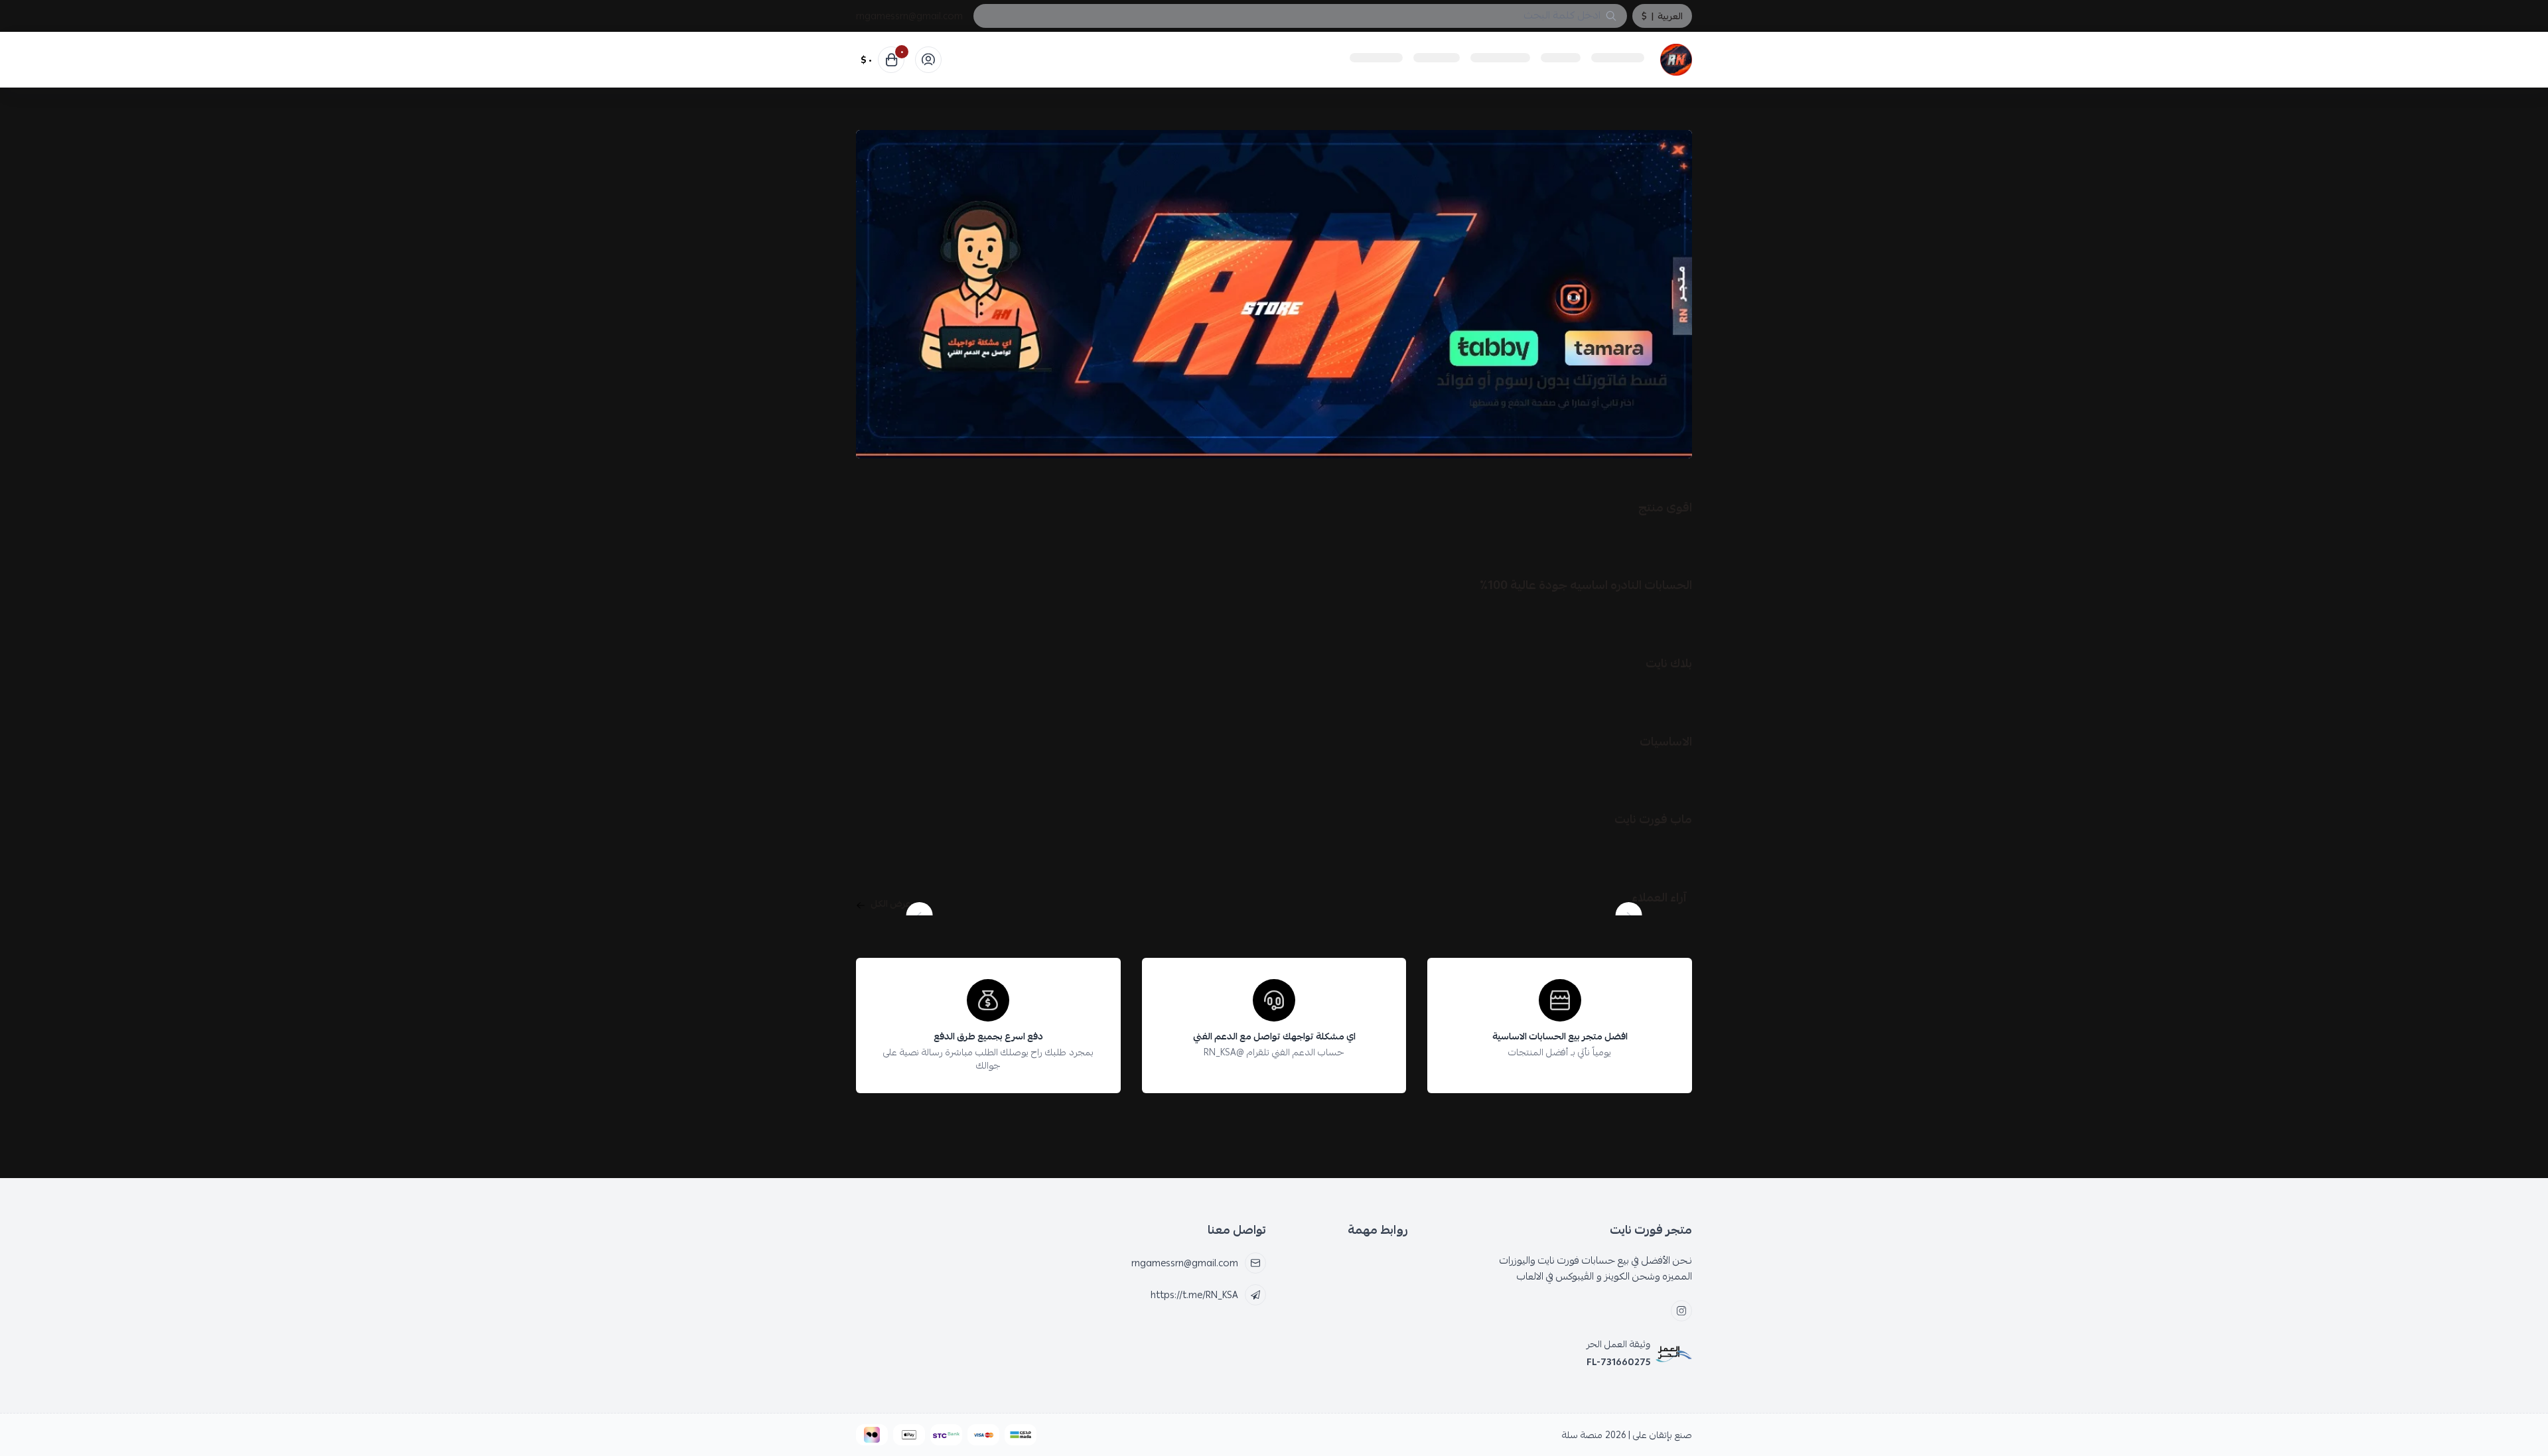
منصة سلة (1582, 1435)
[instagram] (1681, 1311)
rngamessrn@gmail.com (909, 16)
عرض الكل (891, 903)
